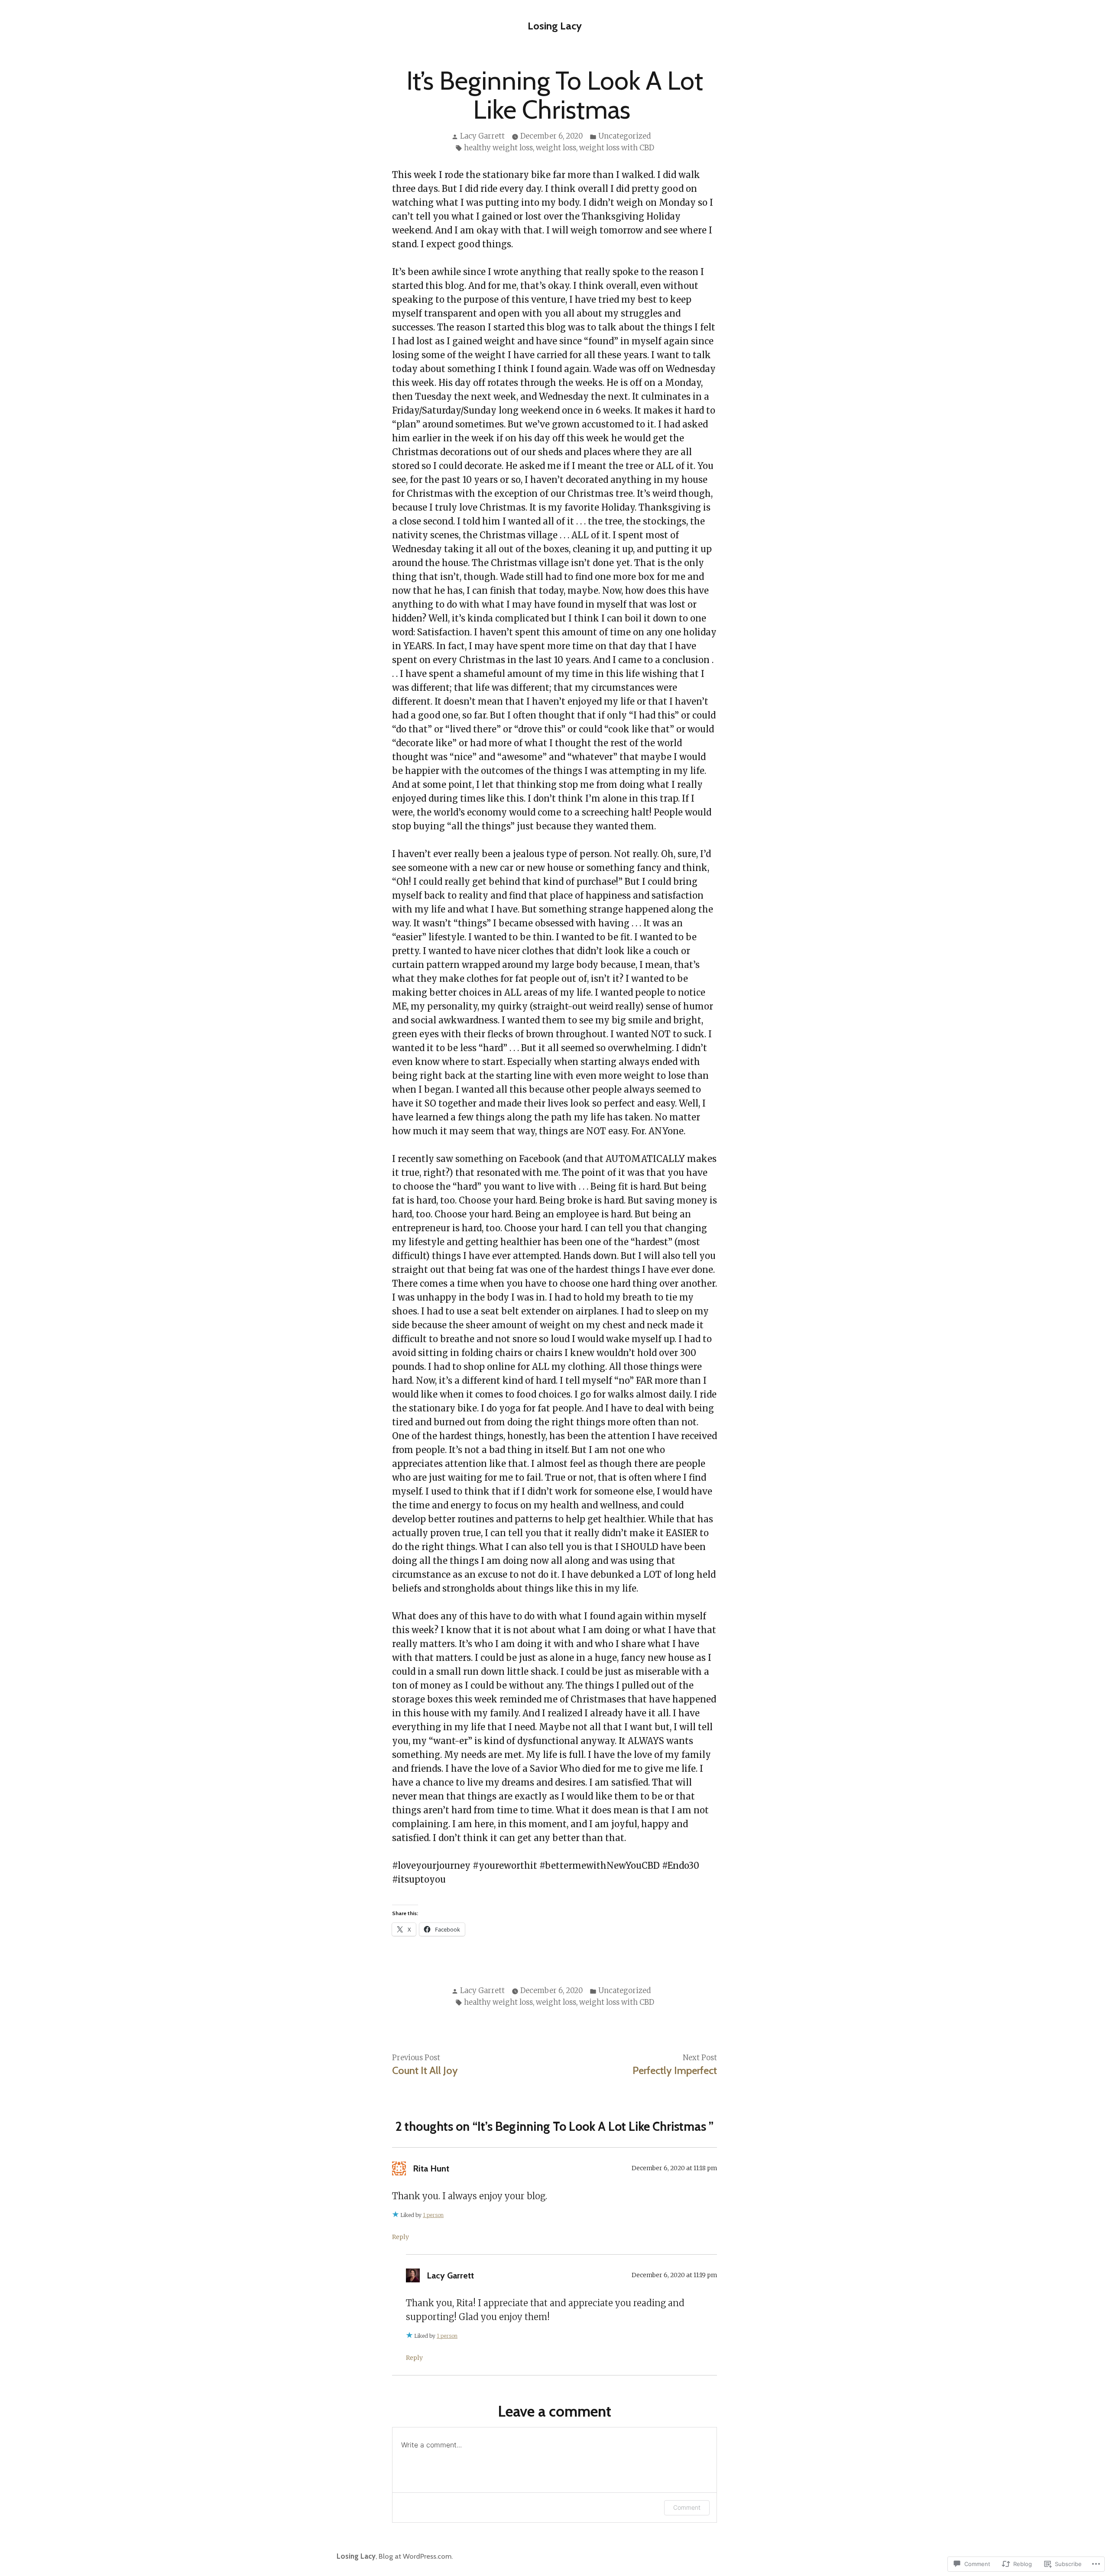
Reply (400, 2237)
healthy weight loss (498, 148)
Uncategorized (624, 136)
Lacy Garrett (482, 136)
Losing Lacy (555, 26)
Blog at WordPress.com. (416, 2556)
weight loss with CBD (617, 148)
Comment (687, 2507)
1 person (433, 2215)
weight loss (556, 148)
